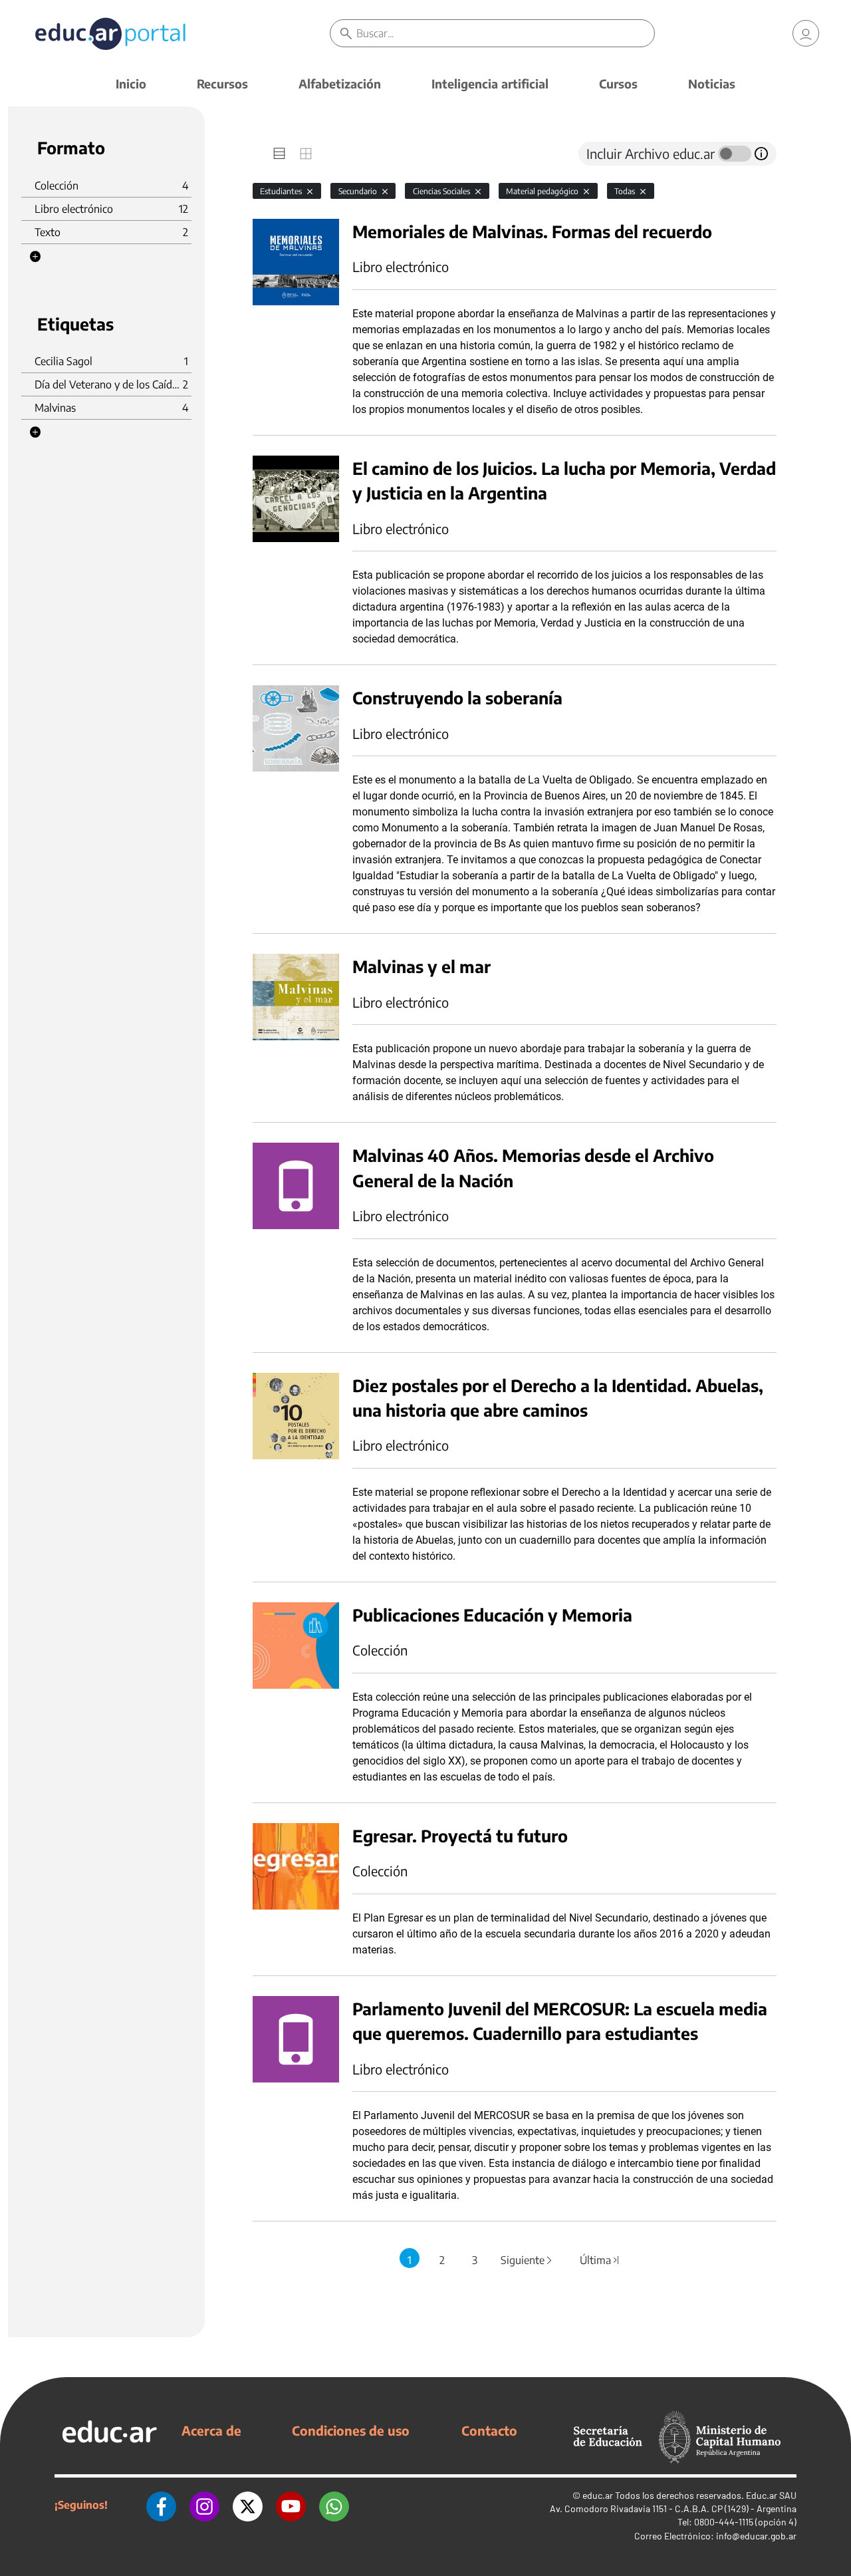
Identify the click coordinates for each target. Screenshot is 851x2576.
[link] (806, 33)
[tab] (279, 154)
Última (600, 2260)
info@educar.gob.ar (756, 2536)
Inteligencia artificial (490, 83)
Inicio (131, 83)
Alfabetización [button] (340, 83)
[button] (35, 257)
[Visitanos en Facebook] (161, 2505)
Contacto (489, 2430)
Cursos (618, 83)
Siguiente (527, 2260)
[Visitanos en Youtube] (291, 2505)
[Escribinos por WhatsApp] (334, 2505)
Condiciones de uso (351, 2430)
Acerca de (211, 2430)
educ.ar (598, 2495)
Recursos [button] (222, 83)
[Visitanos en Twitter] (248, 2505)
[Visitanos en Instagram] (204, 2505)
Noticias (712, 83)
